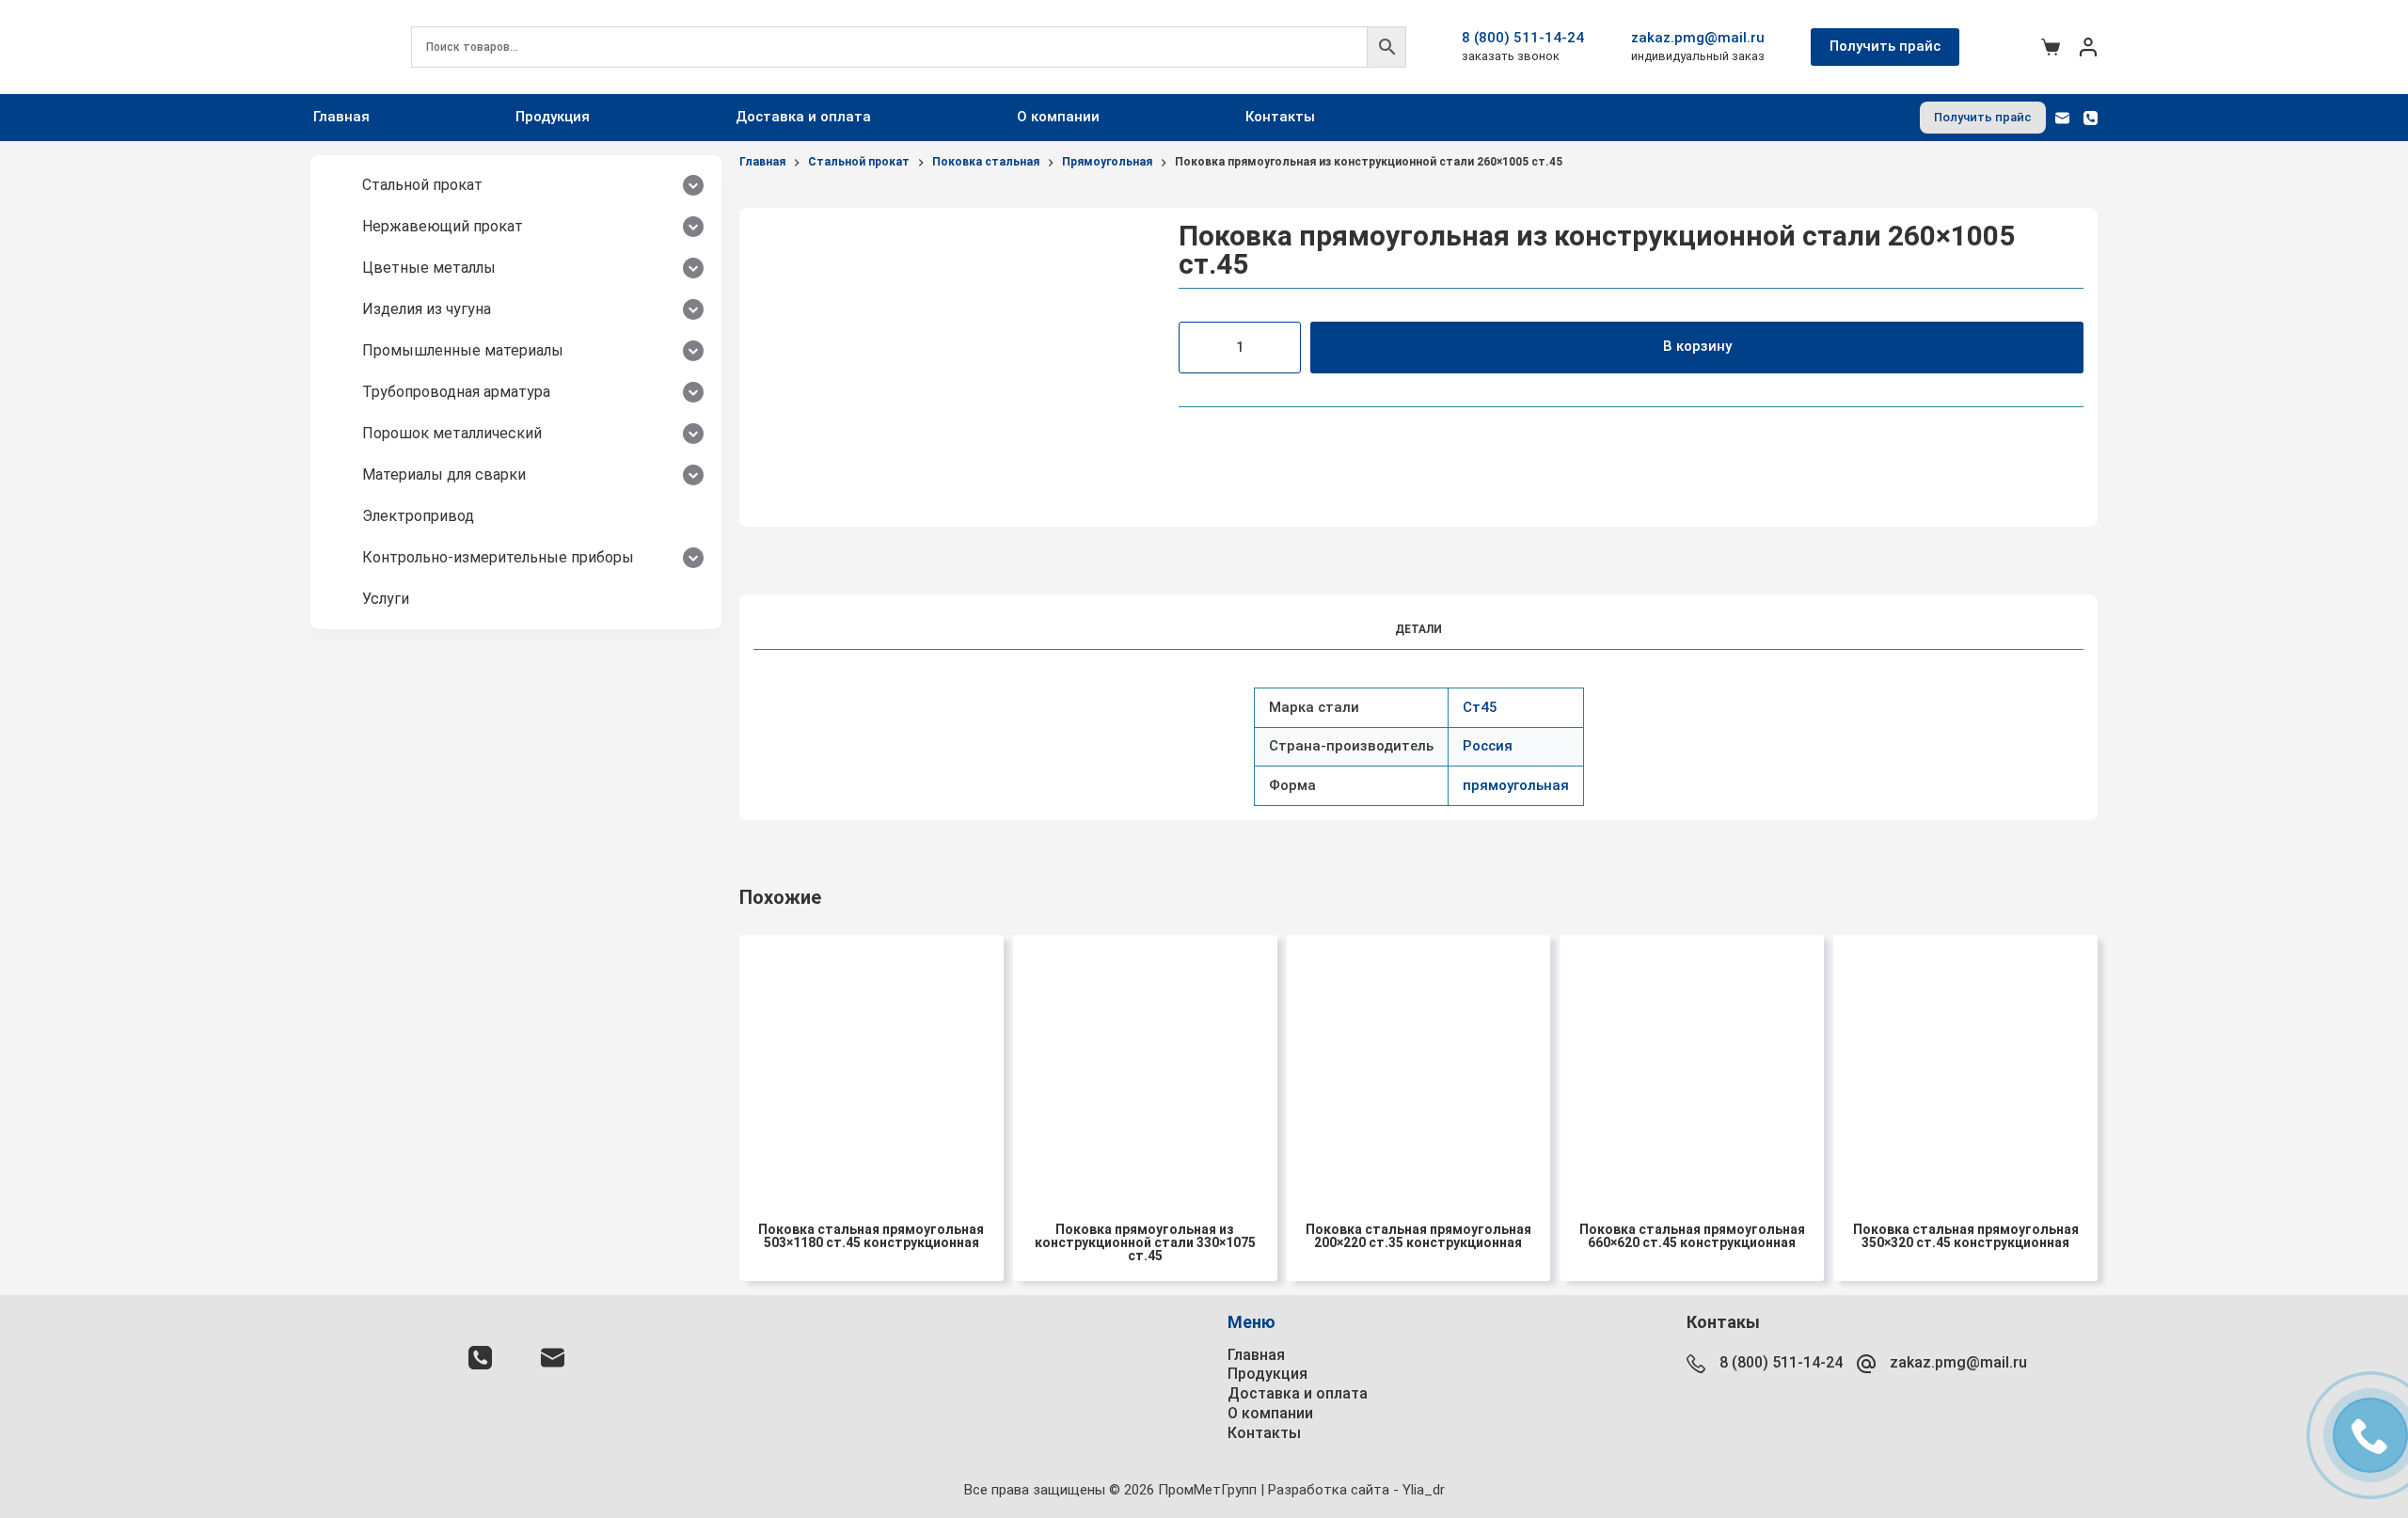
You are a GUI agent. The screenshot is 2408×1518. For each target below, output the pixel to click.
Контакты (1280, 117)
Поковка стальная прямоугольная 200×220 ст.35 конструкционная (1418, 1236)
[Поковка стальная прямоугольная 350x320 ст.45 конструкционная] (1965, 1067)
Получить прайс (1885, 46)
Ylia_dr (1424, 1490)
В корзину (1697, 346)
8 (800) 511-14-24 (1523, 38)
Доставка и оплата (803, 117)
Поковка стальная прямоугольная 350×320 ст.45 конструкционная (1966, 1236)
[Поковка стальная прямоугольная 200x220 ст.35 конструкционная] (1419, 1067)
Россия (1488, 746)
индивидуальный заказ (1698, 56)
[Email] (2062, 118)
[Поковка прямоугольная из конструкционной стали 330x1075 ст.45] (1145, 1067)
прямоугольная (1516, 785)
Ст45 (1480, 707)
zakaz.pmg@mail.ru (1698, 38)
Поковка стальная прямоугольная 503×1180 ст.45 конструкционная (871, 1236)
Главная (341, 117)
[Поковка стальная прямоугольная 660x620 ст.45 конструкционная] (1692, 1067)
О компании (1058, 117)
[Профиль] (2088, 47)
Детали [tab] (1418, 629)
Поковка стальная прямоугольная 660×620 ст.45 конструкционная (1692, 1236)
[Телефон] (2091, 118)
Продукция (553, 117)
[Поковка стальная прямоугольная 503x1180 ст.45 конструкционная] (871, 1067)
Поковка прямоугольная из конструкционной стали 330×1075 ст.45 (1145, 1242)
